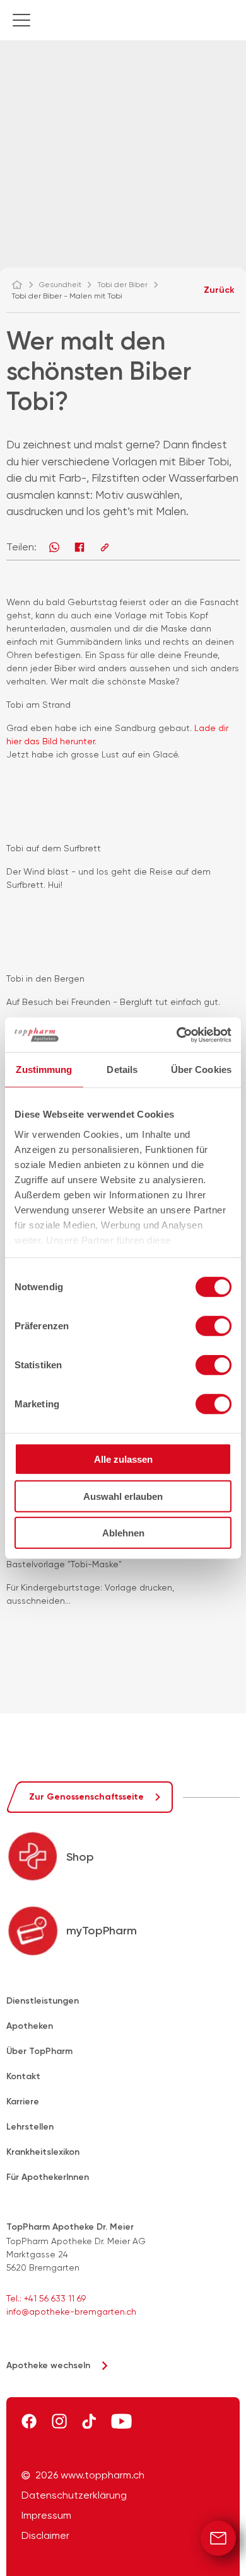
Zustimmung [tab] (44, 1070)
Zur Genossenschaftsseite (86, 1797)
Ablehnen (123, 1533)
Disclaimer (45, 2536)
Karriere (23, 2102)
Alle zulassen (123, 1459)
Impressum (46, 2516)
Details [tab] (122, 1070)
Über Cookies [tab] (201, 1070)
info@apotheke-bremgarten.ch (71, 2312)
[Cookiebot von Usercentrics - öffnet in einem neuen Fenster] (177, 1035)
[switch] (214, 1326)
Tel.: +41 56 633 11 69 (46, 2298)
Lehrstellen (30, 2127)
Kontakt (23, 2076)
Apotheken (30, 2026)
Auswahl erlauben (123, 1496)
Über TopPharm (39, 2051)
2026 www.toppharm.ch (90, 2475)
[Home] (23, 285)
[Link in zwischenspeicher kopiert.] (105, 547)
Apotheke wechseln (48, 2365)
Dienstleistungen (43, 2001)
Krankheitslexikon (43, 2152)
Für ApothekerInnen (48, 2177)
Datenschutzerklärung (74, 2495)
